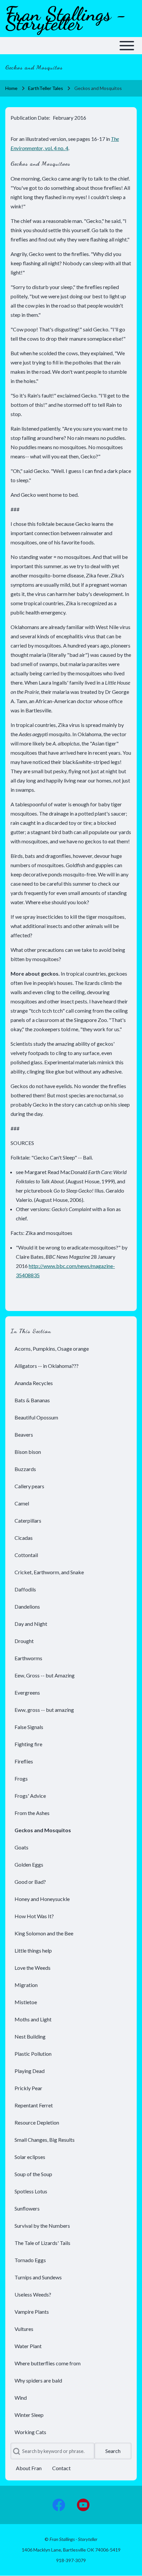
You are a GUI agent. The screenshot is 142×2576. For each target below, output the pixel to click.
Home (11, 88)
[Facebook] (59, 2505)
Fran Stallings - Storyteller (66, 19)
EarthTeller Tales (46, 88)
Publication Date (30, 118)
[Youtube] (83, 2505)
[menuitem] (71, 1349)
